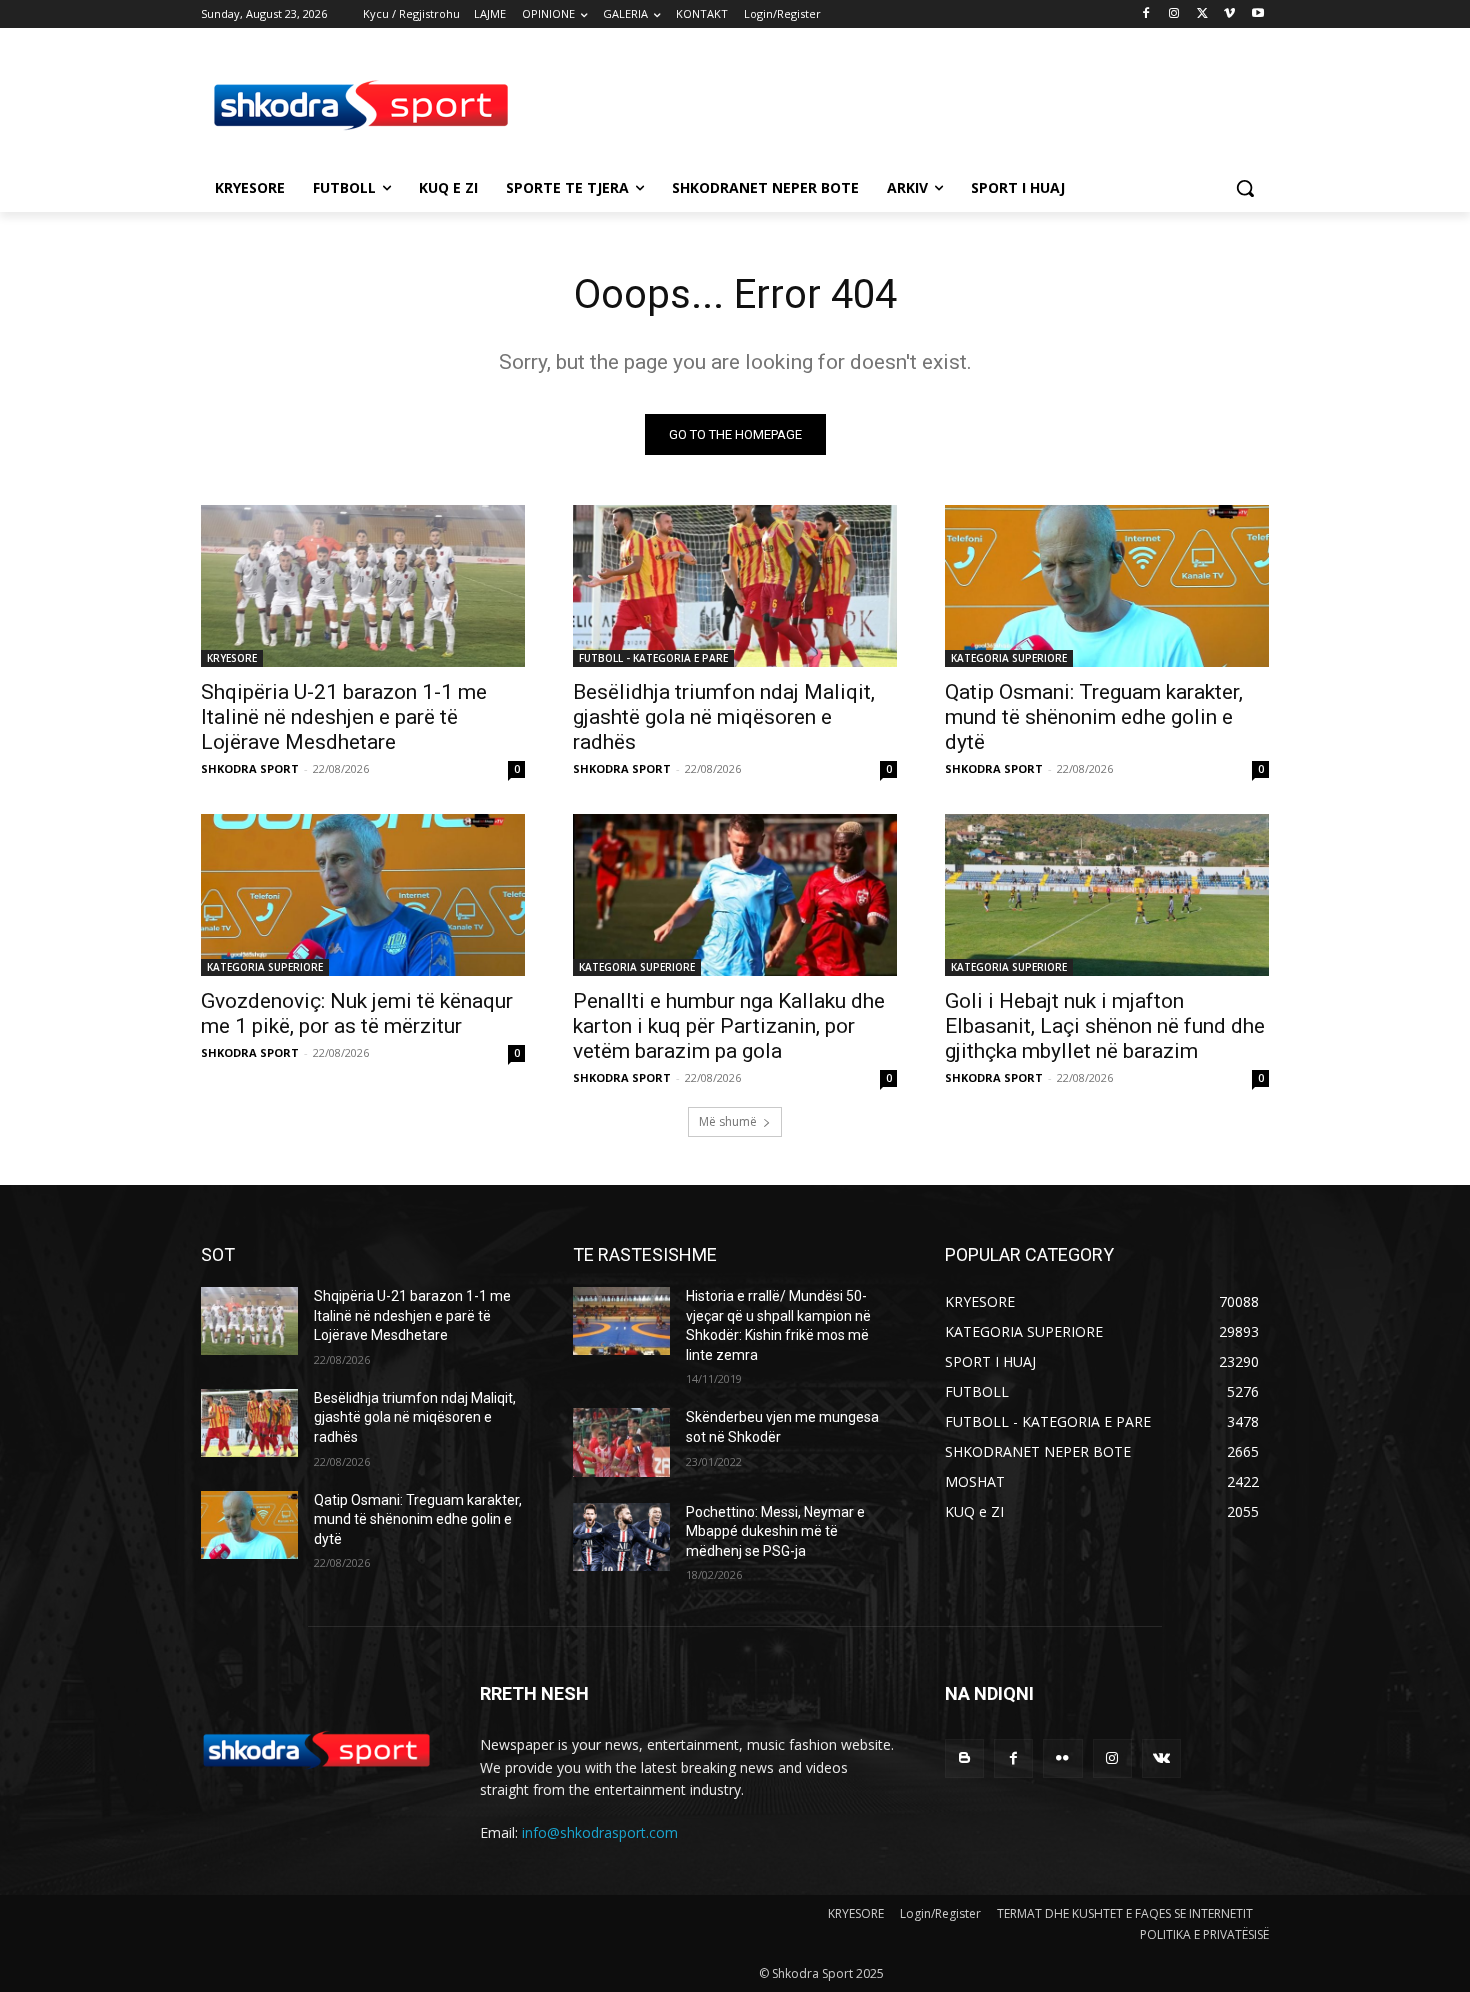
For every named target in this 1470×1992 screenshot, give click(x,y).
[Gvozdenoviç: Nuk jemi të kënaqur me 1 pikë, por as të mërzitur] (363, 895)
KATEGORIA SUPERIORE (1009, 658)
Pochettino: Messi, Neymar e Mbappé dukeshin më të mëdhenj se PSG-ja (775, 1531)
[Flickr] (1062, 1758)
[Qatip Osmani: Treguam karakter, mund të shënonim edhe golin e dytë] (1107, 586)
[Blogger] (964, 1758)
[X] (1202, 14)
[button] (1245, 188)
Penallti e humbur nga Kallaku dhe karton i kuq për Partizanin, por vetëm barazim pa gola (729, 1026)
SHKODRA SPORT (250, 768)
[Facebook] (1146, 14)
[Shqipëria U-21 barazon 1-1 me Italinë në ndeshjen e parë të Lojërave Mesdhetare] (363, 586)
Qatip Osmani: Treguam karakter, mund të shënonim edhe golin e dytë (1094, 717)
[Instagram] (1174, 14)
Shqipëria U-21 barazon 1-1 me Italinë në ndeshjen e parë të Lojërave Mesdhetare (344, 717)
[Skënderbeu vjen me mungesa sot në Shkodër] (621, 1442)
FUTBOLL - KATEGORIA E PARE (653, 658)
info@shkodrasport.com (600, 1832)
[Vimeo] (1229, 14)
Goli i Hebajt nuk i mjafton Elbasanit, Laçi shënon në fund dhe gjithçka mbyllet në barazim (1105, 1026)
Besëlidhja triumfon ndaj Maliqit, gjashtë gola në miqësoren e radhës (724, 717)
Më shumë (728, 1121)
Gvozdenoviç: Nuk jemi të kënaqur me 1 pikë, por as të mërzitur (357, 1013)
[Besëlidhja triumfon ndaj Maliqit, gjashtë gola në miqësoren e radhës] (735, 586)
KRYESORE (232, 658)
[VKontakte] (1161, 1758)
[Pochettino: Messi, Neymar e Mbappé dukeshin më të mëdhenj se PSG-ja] (621, 1537)
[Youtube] (1257, 14)
